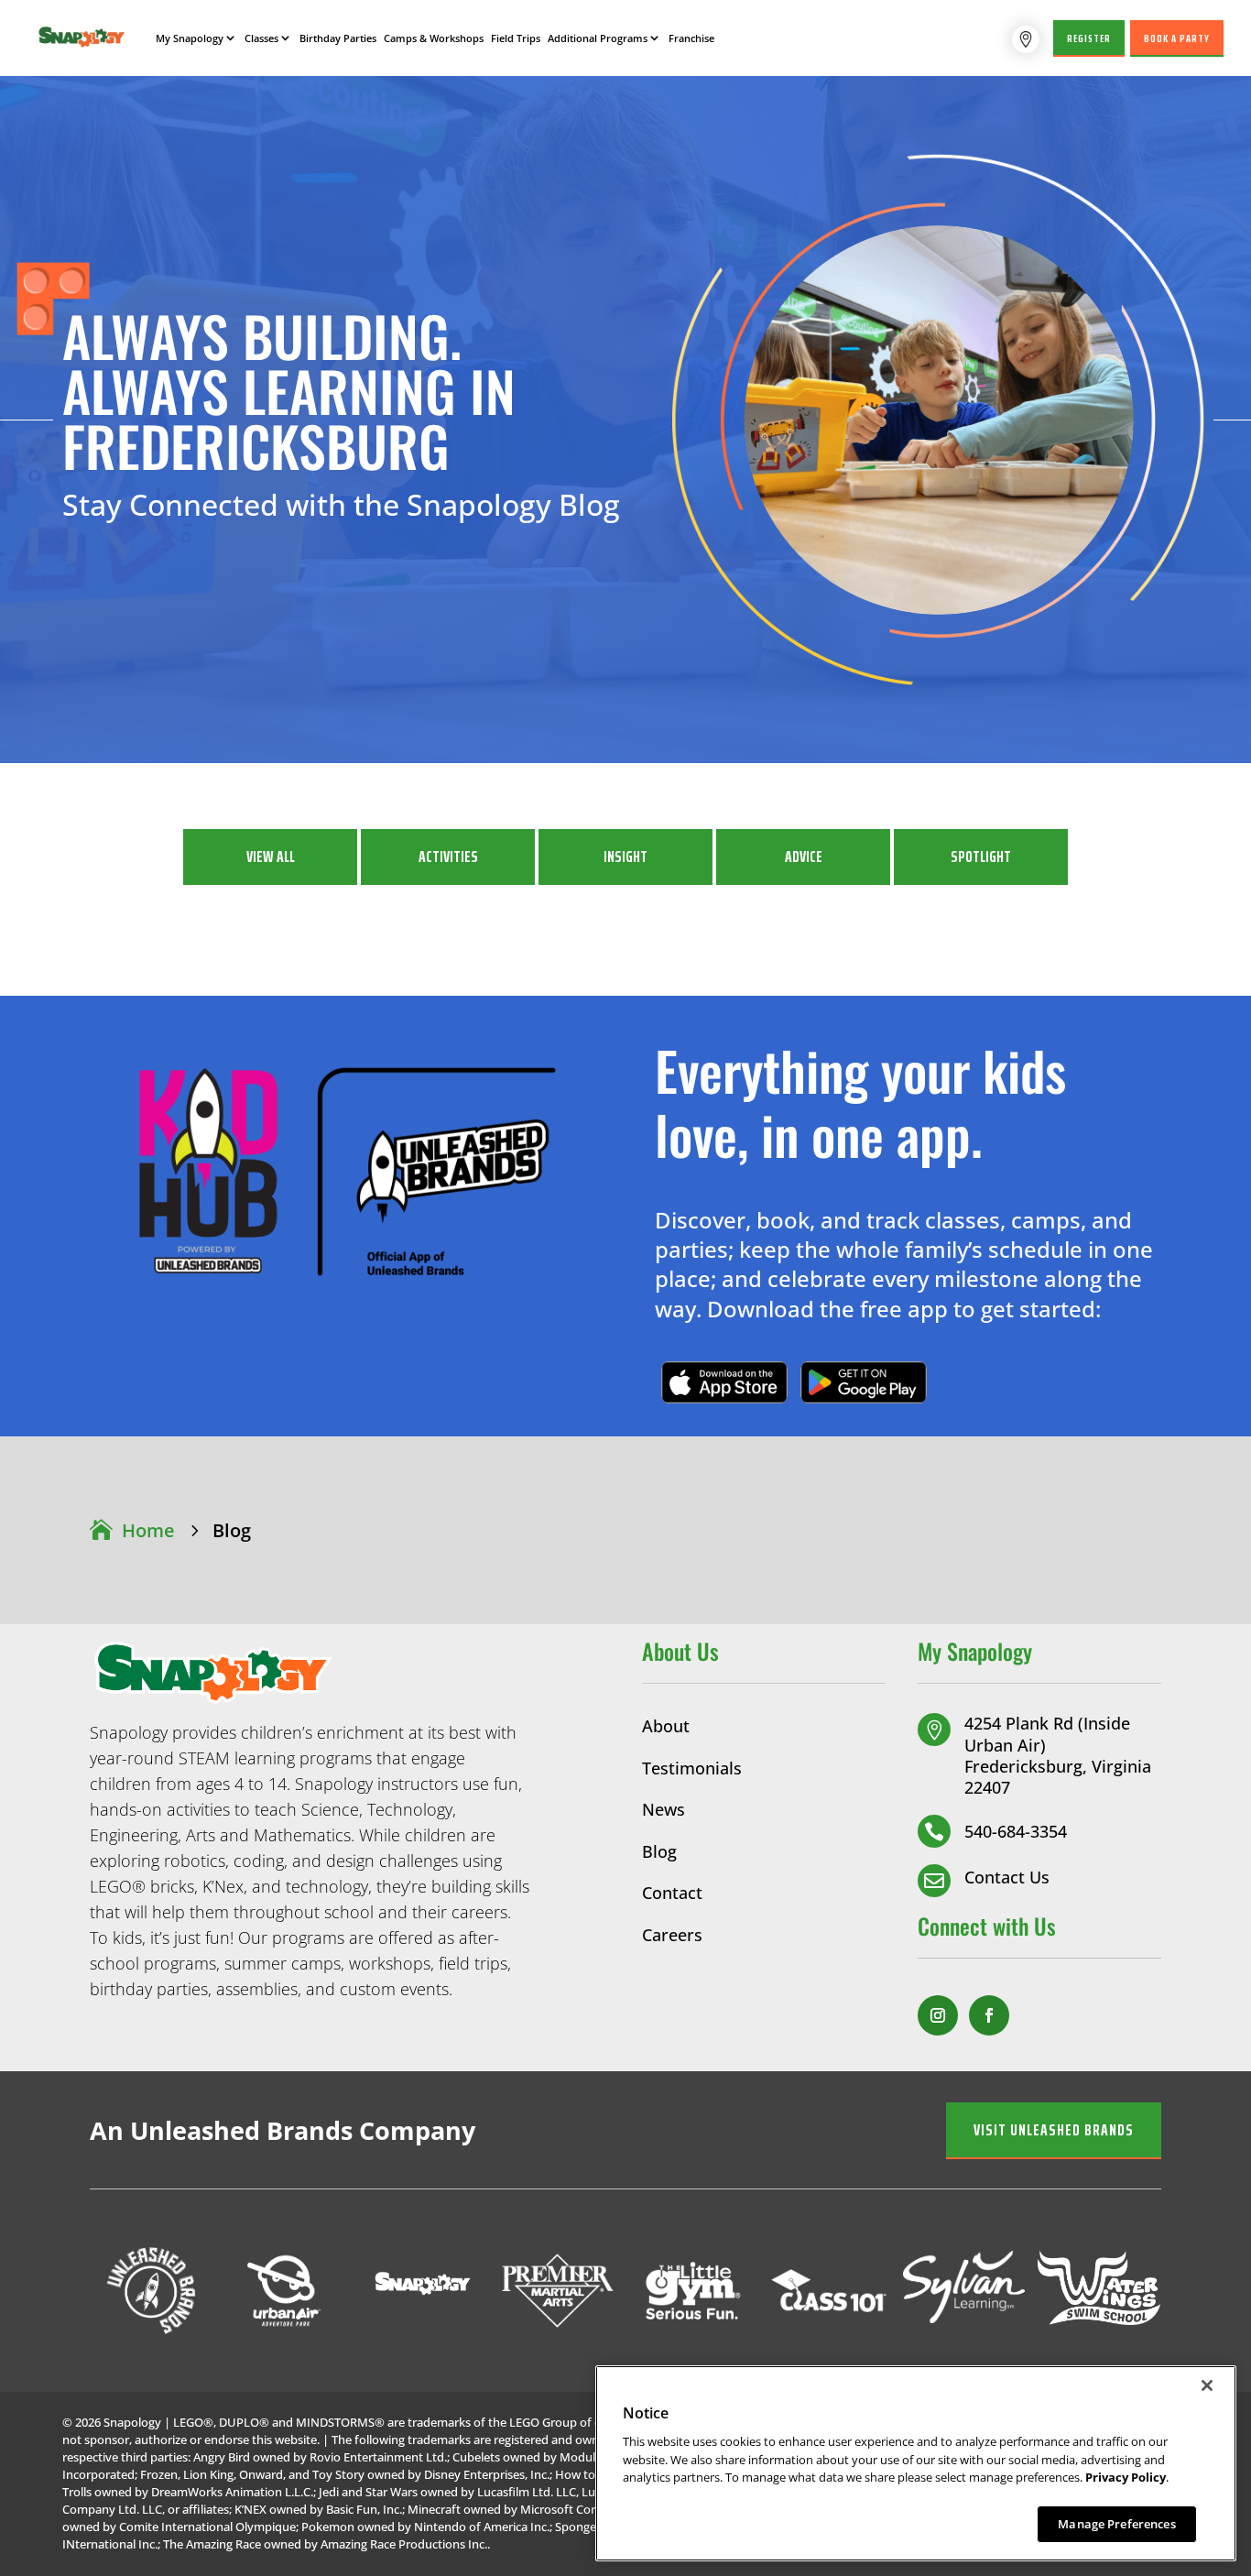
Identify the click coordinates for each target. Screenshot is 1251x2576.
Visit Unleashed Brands (1054, 2130)
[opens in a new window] (938, 2015)
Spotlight (981, 857)
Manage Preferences (1116, 2523)
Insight (625, 857)
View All (271, 857)
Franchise (691, 38)
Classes (261, 38)
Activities (448, 857)
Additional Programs (598, 38)
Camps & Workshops (434, 38)
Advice (804, 857)
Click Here (724, 1382)
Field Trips (516, 38)
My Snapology (190, 38)
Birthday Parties (338, 38)
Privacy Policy (1126, 2477)
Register (1089, 38)
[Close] (1207, 2385)
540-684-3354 (1016, 1831)
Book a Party (1177, 38)
